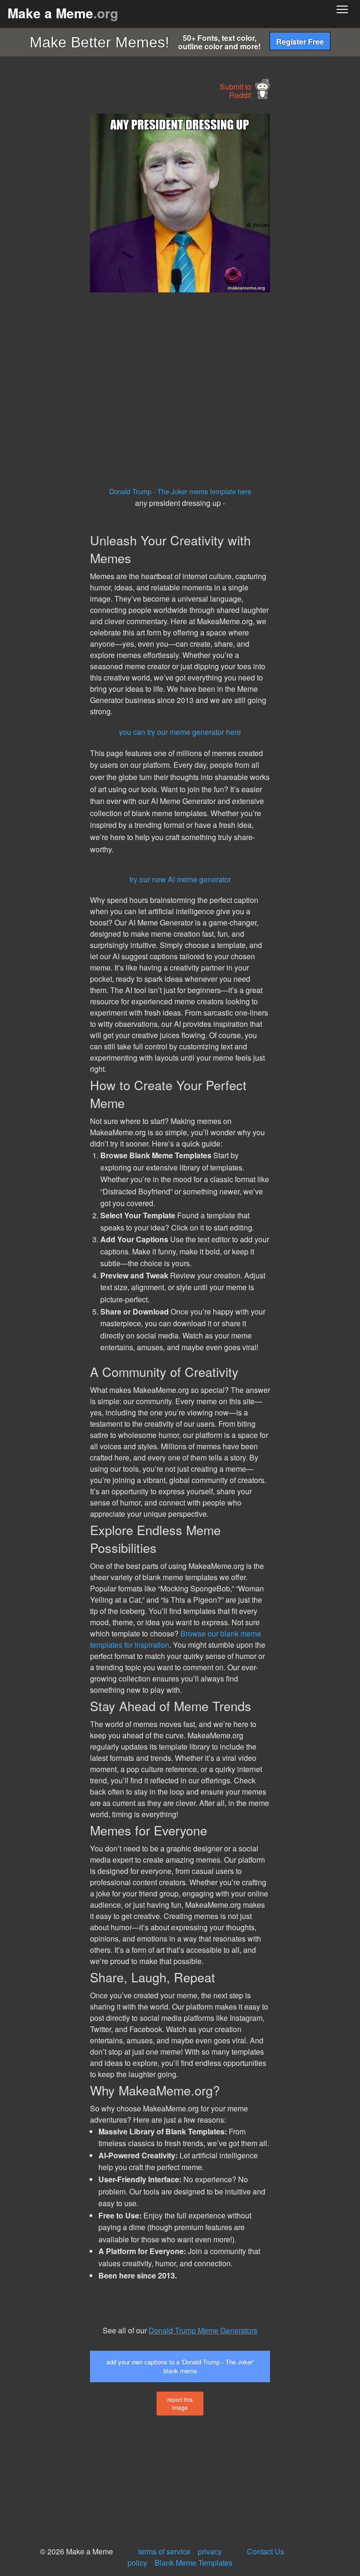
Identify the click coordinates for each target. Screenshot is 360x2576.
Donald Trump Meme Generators (203, 2330)
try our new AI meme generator (180, 879)
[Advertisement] (70, 254)
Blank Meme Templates (194, 2563)
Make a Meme (63, 13)
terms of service (164, 2551)
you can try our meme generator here (180, 732)
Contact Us (266, 2551)
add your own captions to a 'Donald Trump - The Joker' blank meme (180, 2366)
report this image (180, 2403)
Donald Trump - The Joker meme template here (180, 491)
